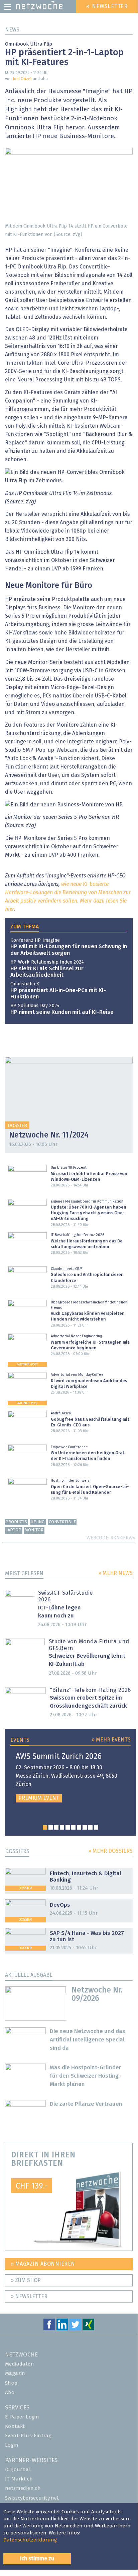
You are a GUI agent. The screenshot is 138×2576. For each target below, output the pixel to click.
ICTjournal (18, 2470)
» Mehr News (115, 1573)
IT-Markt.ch (19, 2479)
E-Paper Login (22, 2417)
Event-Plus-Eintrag (28, 2436)
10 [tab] (96, 1827)
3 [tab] (56, 1827)
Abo (10, 2393)
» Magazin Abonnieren (43, 2264)
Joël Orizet (22, 79)
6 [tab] (73, 1827)
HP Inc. (38, 1522)
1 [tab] (45, 1827)
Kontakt (15, 2426)
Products (16, 1522)
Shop (11, 2383)
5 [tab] (68, 1827)
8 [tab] (85, 1827)
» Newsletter (29, 2296)
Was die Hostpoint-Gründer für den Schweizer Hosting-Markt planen (86, 2076)
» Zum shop (26, 2280)
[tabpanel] (71, 1777)
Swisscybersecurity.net (32, 2498)
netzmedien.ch (23, 2488)
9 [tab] (90, 1827)
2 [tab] (51, 1827)
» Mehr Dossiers (110, 1851)
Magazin (15, 2373)
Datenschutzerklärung (30, 2540)
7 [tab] (79, 1827)
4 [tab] (62, 1827)
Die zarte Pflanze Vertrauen (86, 2104)
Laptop (13, 1530)
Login (12, 2445)
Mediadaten (20, 2364)
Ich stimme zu (37, 2559)
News (12, 30)
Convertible (62, 1522)
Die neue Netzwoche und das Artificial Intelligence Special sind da (88, 2040)
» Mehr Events (111, 1740)
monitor (34, 1530)
